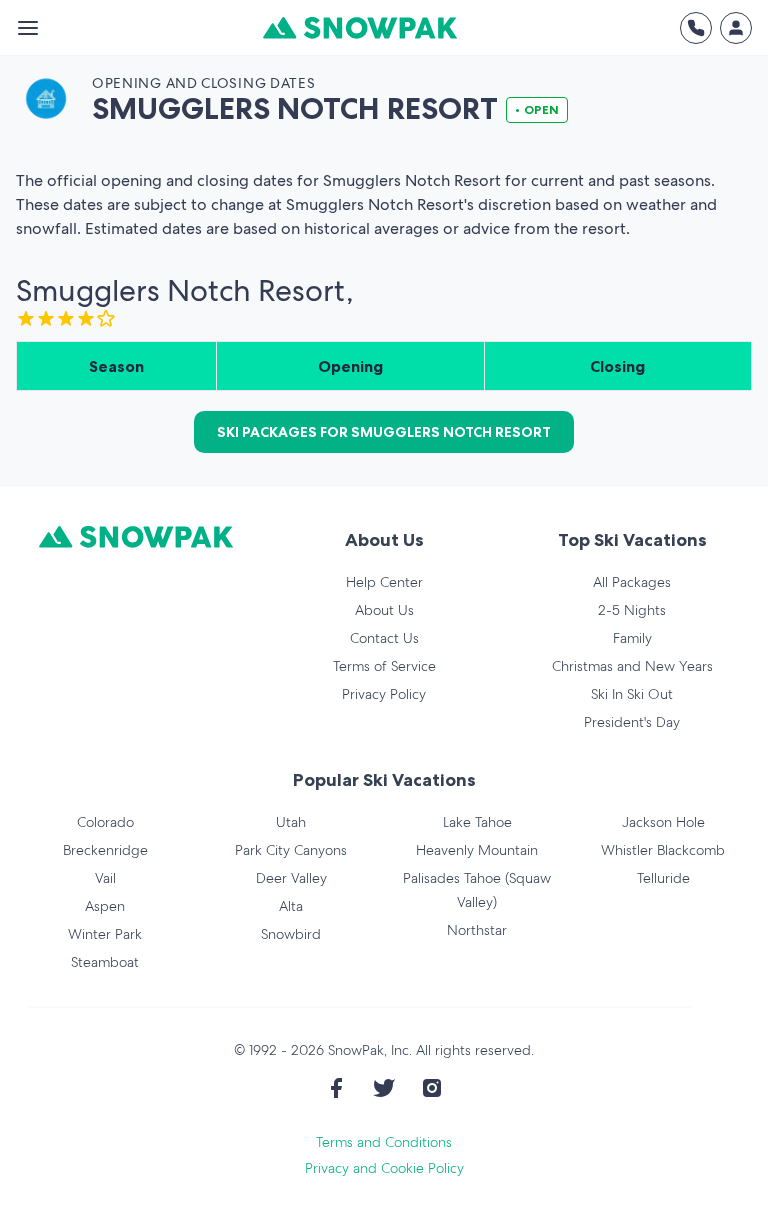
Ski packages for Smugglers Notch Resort (384, 432)
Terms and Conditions (384, 1142)
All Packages (632, 582)
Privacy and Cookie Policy (384, 1168)
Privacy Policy (384, 694)
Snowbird (291, 934)
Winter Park (105, 934)
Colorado (105, 822)
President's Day (632, 722)
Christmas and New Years (632, 666)
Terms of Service (384, 666)
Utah (291, 822)
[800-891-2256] (696, 28)
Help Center (384, 582)
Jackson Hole (663, 822)
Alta (291, 906)
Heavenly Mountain (477, 850)
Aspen (105, 906)
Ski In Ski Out (632, 694)
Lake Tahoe (477, 822)
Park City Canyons (291, 850)
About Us (384, 610)
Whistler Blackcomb (663, 850)
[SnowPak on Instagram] (432, 1088)
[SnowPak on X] (384, 1088)
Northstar (477, 930)
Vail (105, 878)
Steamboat (105, 962)
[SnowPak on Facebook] (336, 1088)
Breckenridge (105, 850)
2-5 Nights (632, 610)
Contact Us (384, 638)
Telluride (663, 878)
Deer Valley (291, 878)
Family (632, 638)
